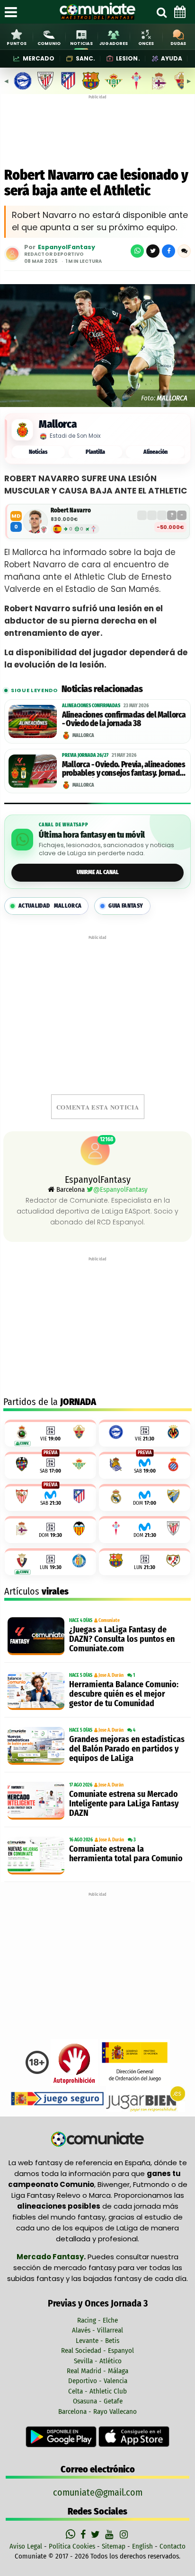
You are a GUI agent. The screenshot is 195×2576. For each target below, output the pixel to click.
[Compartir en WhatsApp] (137, 251)
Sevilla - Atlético (98, 2361)
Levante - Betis (97, 2341)
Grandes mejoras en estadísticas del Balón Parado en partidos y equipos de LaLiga (127, 1749)
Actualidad (50, 906)
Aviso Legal (26, 2546)
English (142, 2546)
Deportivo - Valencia (98, 2381)
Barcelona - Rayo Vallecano (97, 2411)
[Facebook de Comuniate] (84, 2534)
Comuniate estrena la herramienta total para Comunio (126, 1854)
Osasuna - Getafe (98, 2401)
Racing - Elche (97, 2320)
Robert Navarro (71, 510)
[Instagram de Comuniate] (124, 2534)
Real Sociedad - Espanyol (97, 2350)
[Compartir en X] (153, 251)
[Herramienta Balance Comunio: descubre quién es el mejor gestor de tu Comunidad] (36, 1691)
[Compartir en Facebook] (168, 251)
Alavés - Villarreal (97, 2330)
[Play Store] (62, 2436)
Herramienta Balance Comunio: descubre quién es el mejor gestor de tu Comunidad (124, 1694)
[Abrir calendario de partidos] (180, 12)
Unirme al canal (98, 872)
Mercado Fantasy (50, 2257)
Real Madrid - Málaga (97, 2371)
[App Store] (134, 2436)
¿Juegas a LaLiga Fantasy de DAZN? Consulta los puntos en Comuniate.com (122, 1639)
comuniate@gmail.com (98, 2492)
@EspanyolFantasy (120, 1189)
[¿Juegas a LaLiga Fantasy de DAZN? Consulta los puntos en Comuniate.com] (36, 1636)
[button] (184, 251)
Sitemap (114, 2546)
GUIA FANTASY (126, 906)
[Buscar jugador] (161, 12)
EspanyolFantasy (66, 247)
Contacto (173, 2546)
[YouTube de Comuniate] (111, 2534)
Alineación (155, 452)
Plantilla (95, 452)
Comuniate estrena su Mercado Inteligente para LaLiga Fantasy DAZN (124, 1804)
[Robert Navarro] (35, 521)
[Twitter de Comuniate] (97, 2534)
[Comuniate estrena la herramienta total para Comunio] (36, 1856)
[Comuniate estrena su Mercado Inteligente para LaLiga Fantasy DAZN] (36, 1801)
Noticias (38, 452)
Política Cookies (72, 2546)
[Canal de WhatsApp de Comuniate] (72, 2534)
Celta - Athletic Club (97, 2391)
